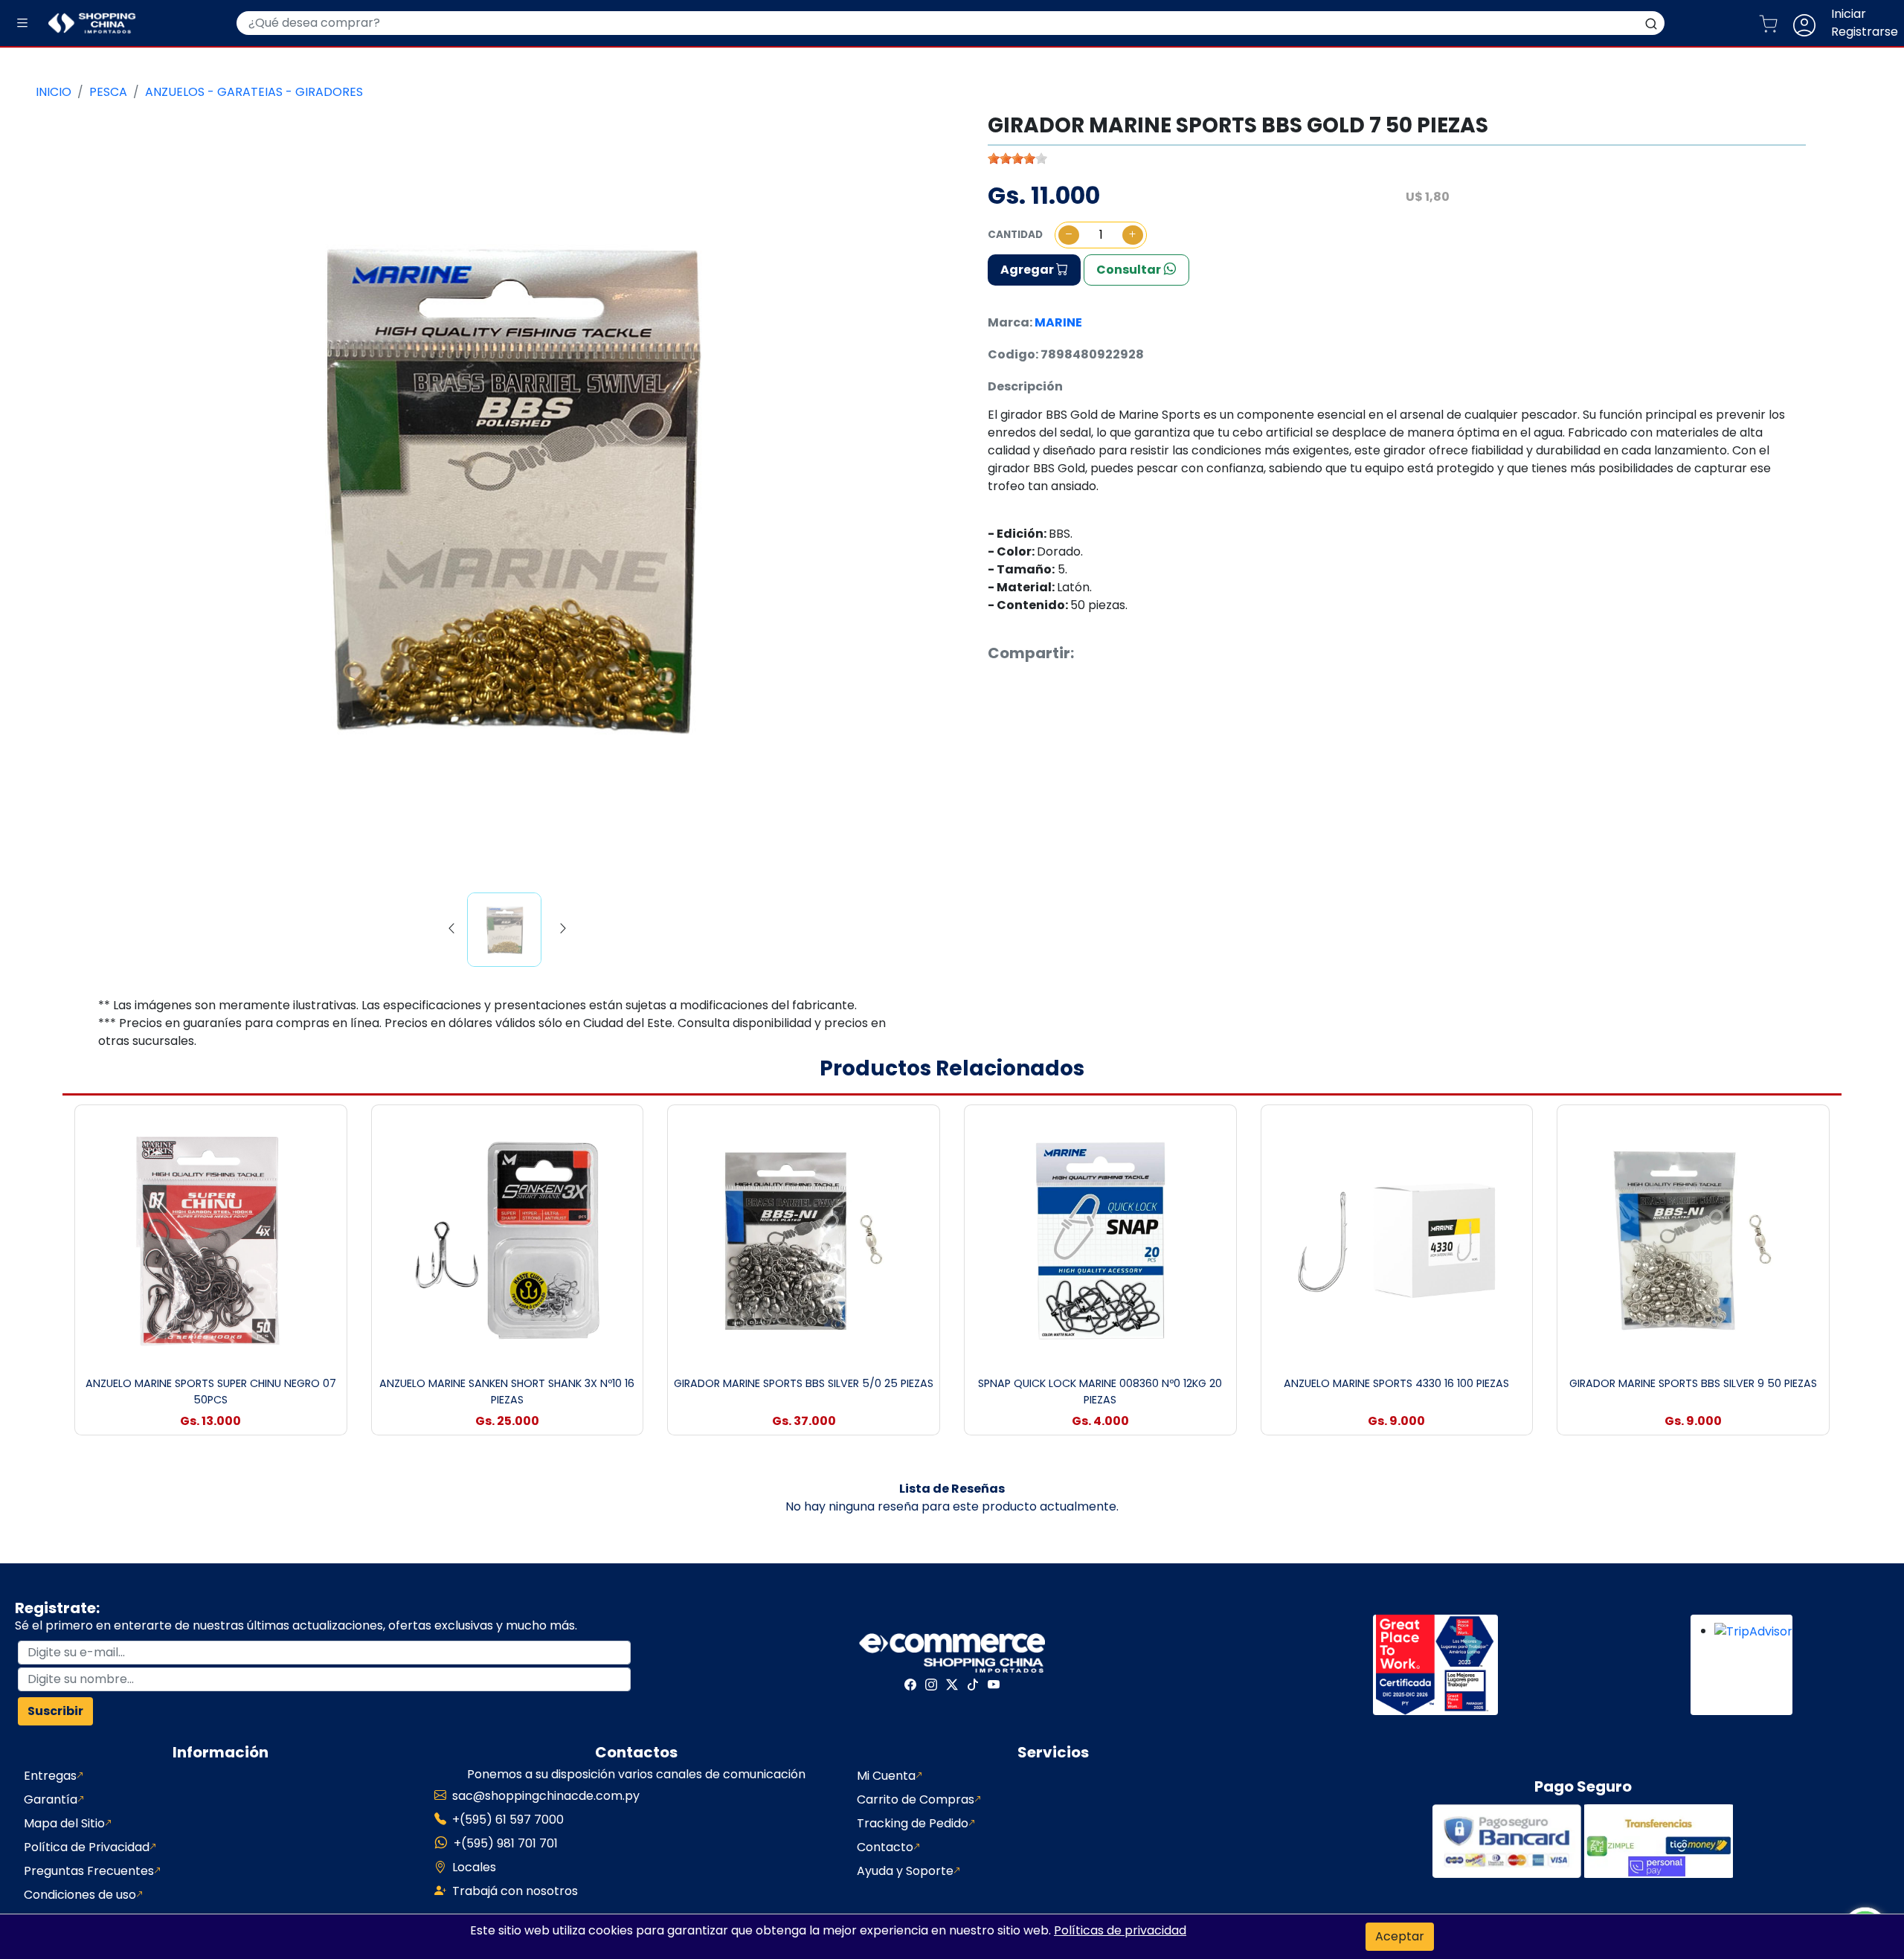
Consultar (1130, 270)
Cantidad (1015, 235)
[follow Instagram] (931, 1685)
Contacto (885, 1847)
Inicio (54, 92)
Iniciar (1849, 14)
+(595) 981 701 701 (506, 1843)
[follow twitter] (952, 1685)
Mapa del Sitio (64, 1823)
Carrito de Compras (916, 1799)
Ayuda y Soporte (905, 1871)
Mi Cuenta (886, 1776)
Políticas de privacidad (1120, 1930)
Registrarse (1865, 32)
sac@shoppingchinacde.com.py (546, 1796)
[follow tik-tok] (973, 1685)
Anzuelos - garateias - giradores (254, 92)
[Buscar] (1651, 23)
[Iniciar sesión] (1810, 23)
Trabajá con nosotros (515, 1891)
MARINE (1058, 322)
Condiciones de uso (80, 1895)
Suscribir (55, 1711)
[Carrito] (1774, 23)
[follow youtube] (994, 1685)
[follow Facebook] (910, 1685)
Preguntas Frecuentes (89, 1871)
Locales (474, 1867)
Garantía (51, 1799)
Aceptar (1400, 1936)
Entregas (50, 1776)
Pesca (108, 92)
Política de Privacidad (87, 1847)
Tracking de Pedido (913, 1823)
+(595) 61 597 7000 (508, 1820)
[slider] (1017, 158)
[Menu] (22, 23)
